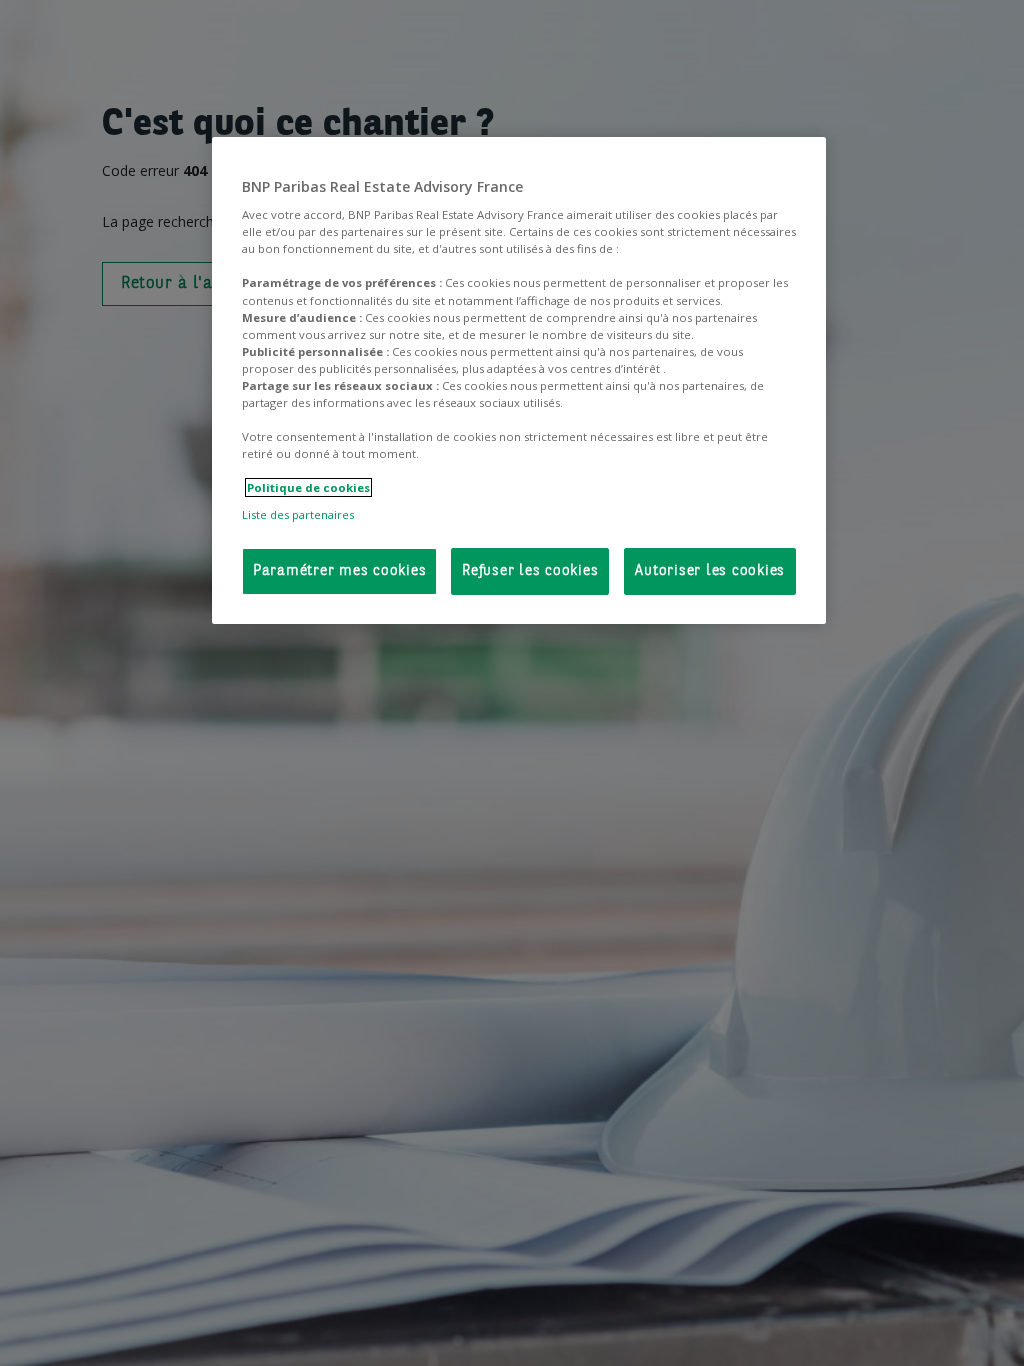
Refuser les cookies (530, 571)
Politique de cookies (308, 487)
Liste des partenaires (298, 514)
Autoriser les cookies (710, 571)
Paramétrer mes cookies (340, 571)
